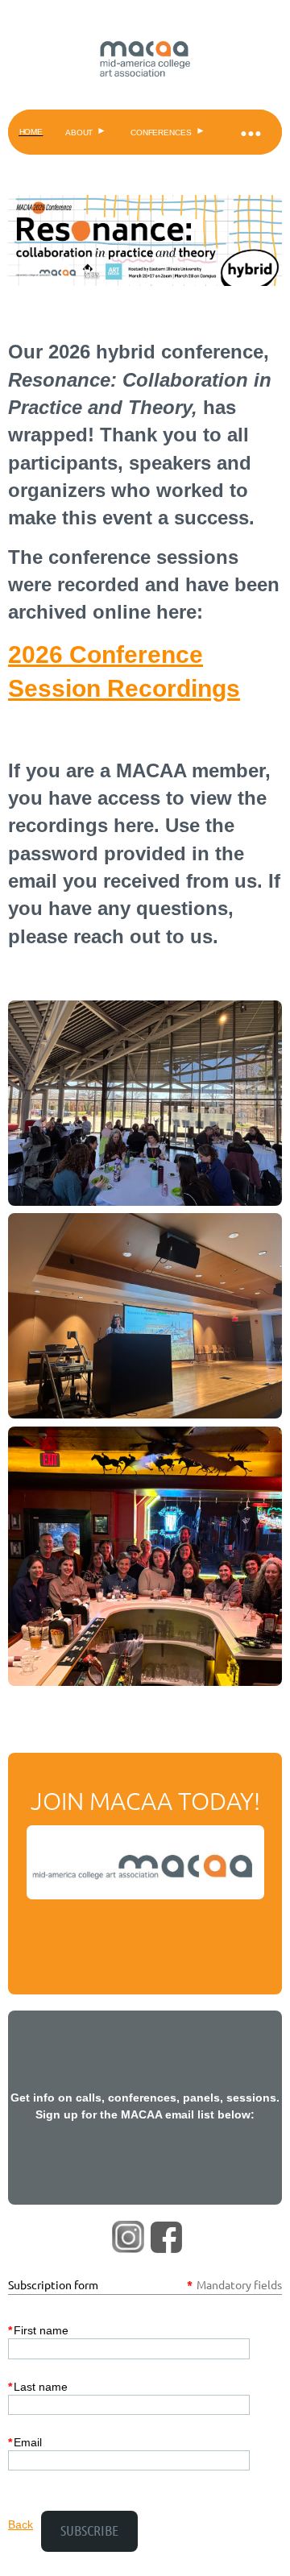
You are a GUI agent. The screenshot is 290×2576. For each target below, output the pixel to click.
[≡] (250, 132)
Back (21, 2524)
